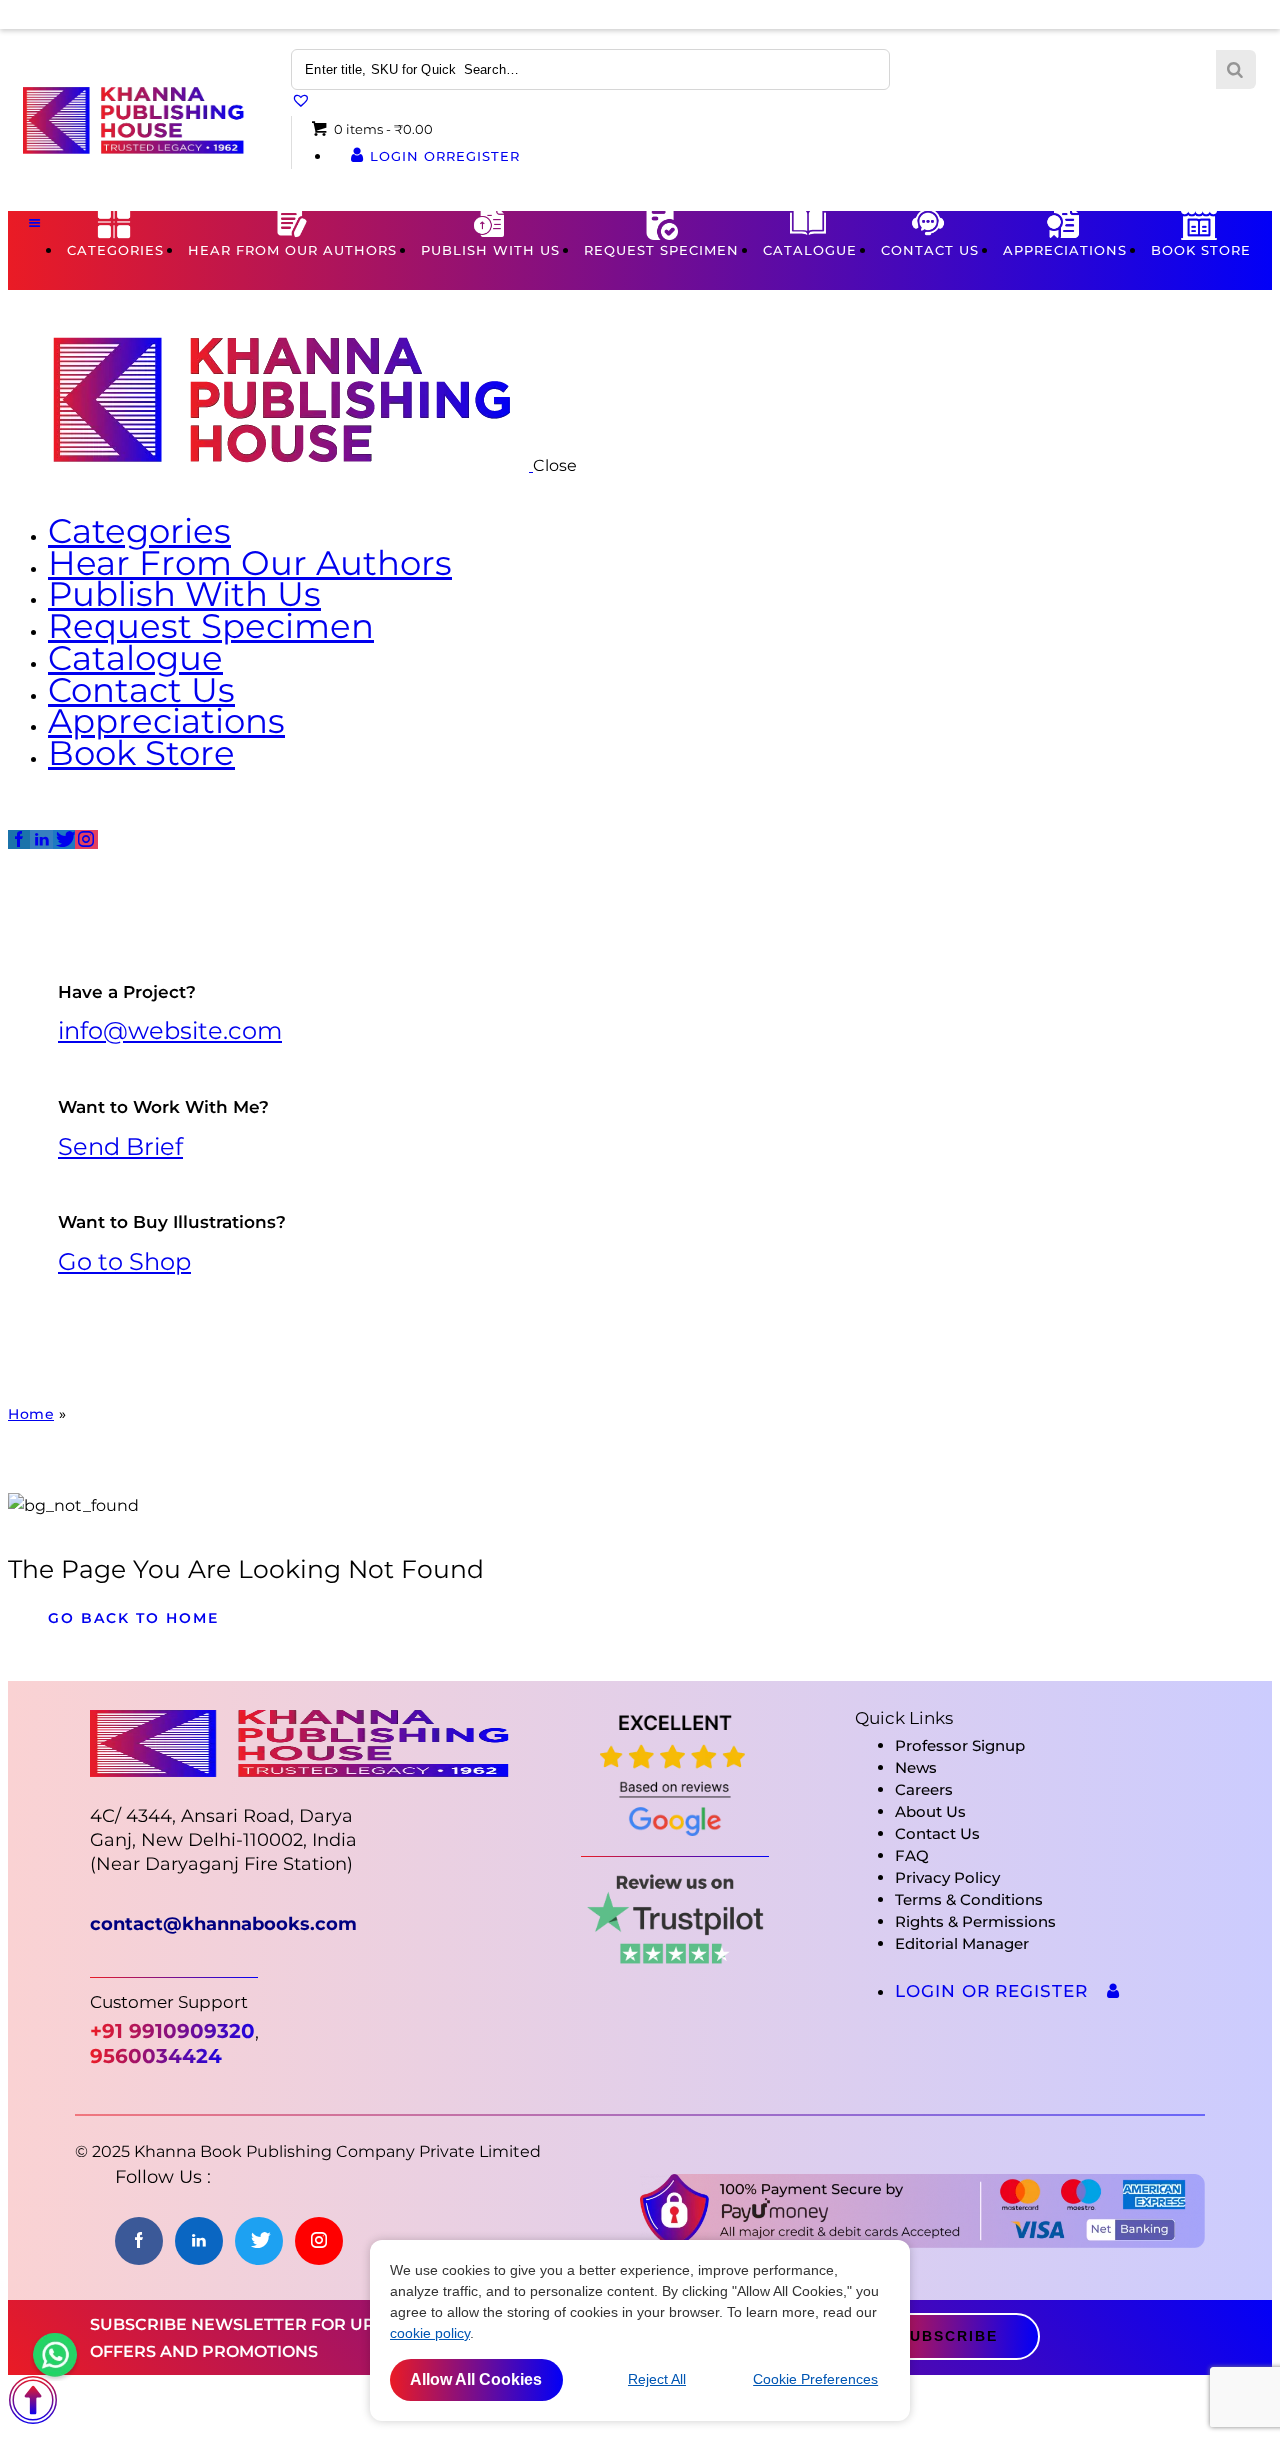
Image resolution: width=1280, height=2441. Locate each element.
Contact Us (937, 1833)
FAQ (912, 1855)
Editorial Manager (962, 1943)
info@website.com (170, 1030)
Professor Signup (960, 1745)
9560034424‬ (156, 2056)
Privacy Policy (947, 1877)
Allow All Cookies (476, 2379)
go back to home (133, 1618)
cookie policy (430, 2333)
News (916, 1767)
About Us (930, 1811)
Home (31, 1414)
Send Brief (120, 1146)
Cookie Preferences (815, 2379)
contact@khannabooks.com (223, 1924)
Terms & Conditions (969, 1899)
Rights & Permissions (975, 1921)
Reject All (657, 2379)
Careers (924, 1789)
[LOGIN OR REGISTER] (1113, 1991)
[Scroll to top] (33, 2419)
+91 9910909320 (172, 2031)
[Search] (1236, 70)
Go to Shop (124, 1261)
